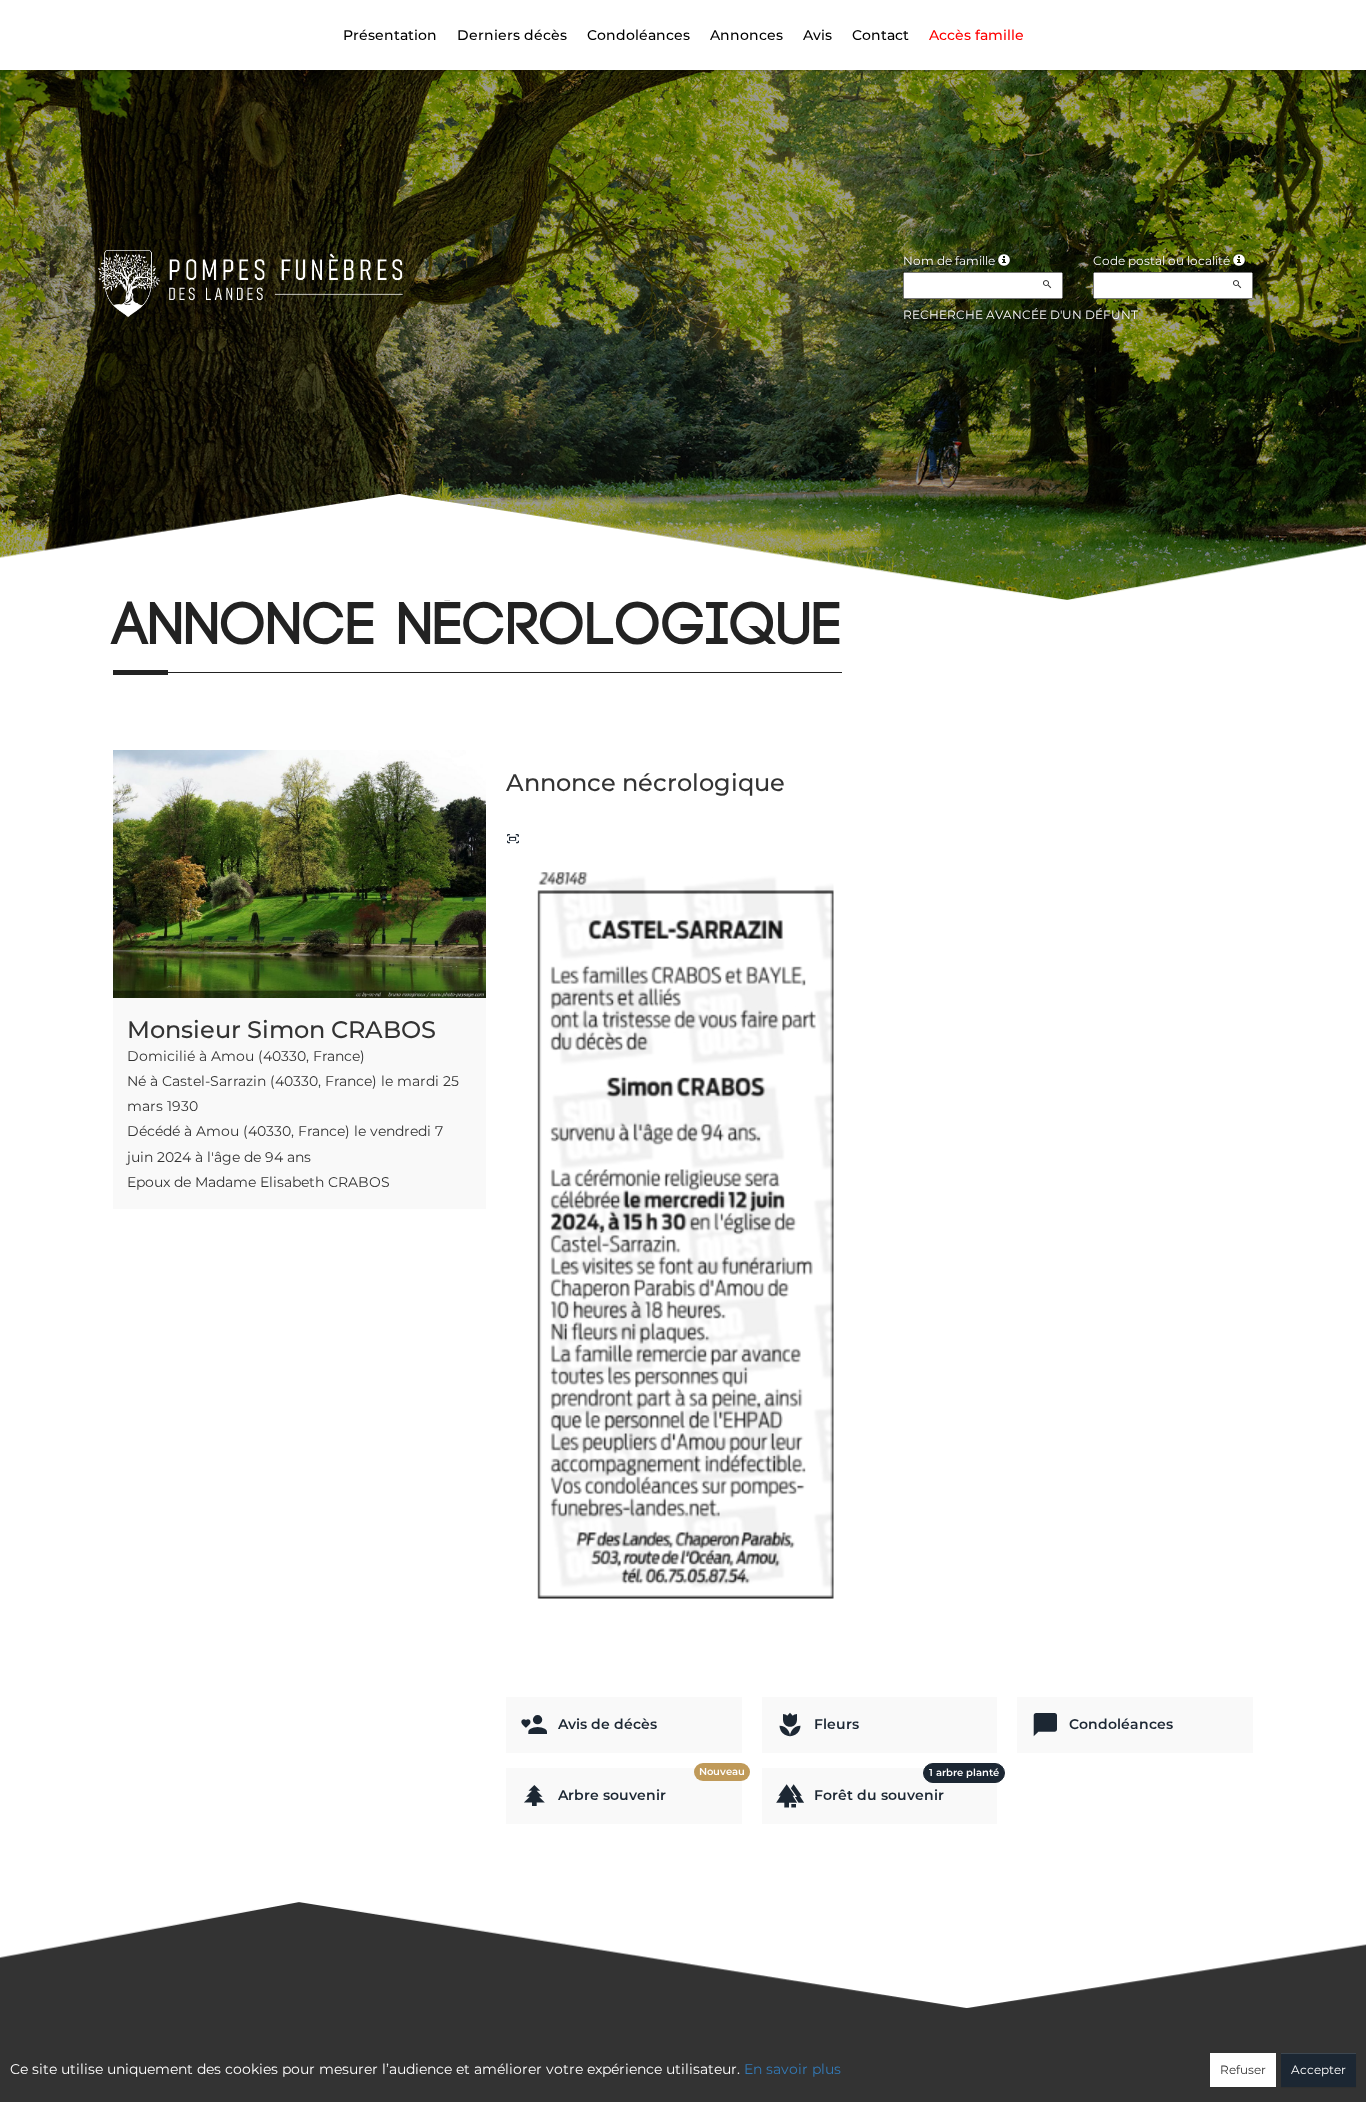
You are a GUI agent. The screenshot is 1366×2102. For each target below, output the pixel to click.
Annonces (746, 35)
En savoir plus (792, 2069)
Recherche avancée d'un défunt (1020, 314)
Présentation (390, 35)
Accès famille (976, 35)
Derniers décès (512, 35)
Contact (880, 35)
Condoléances (638, 35)
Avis (817, 35)
